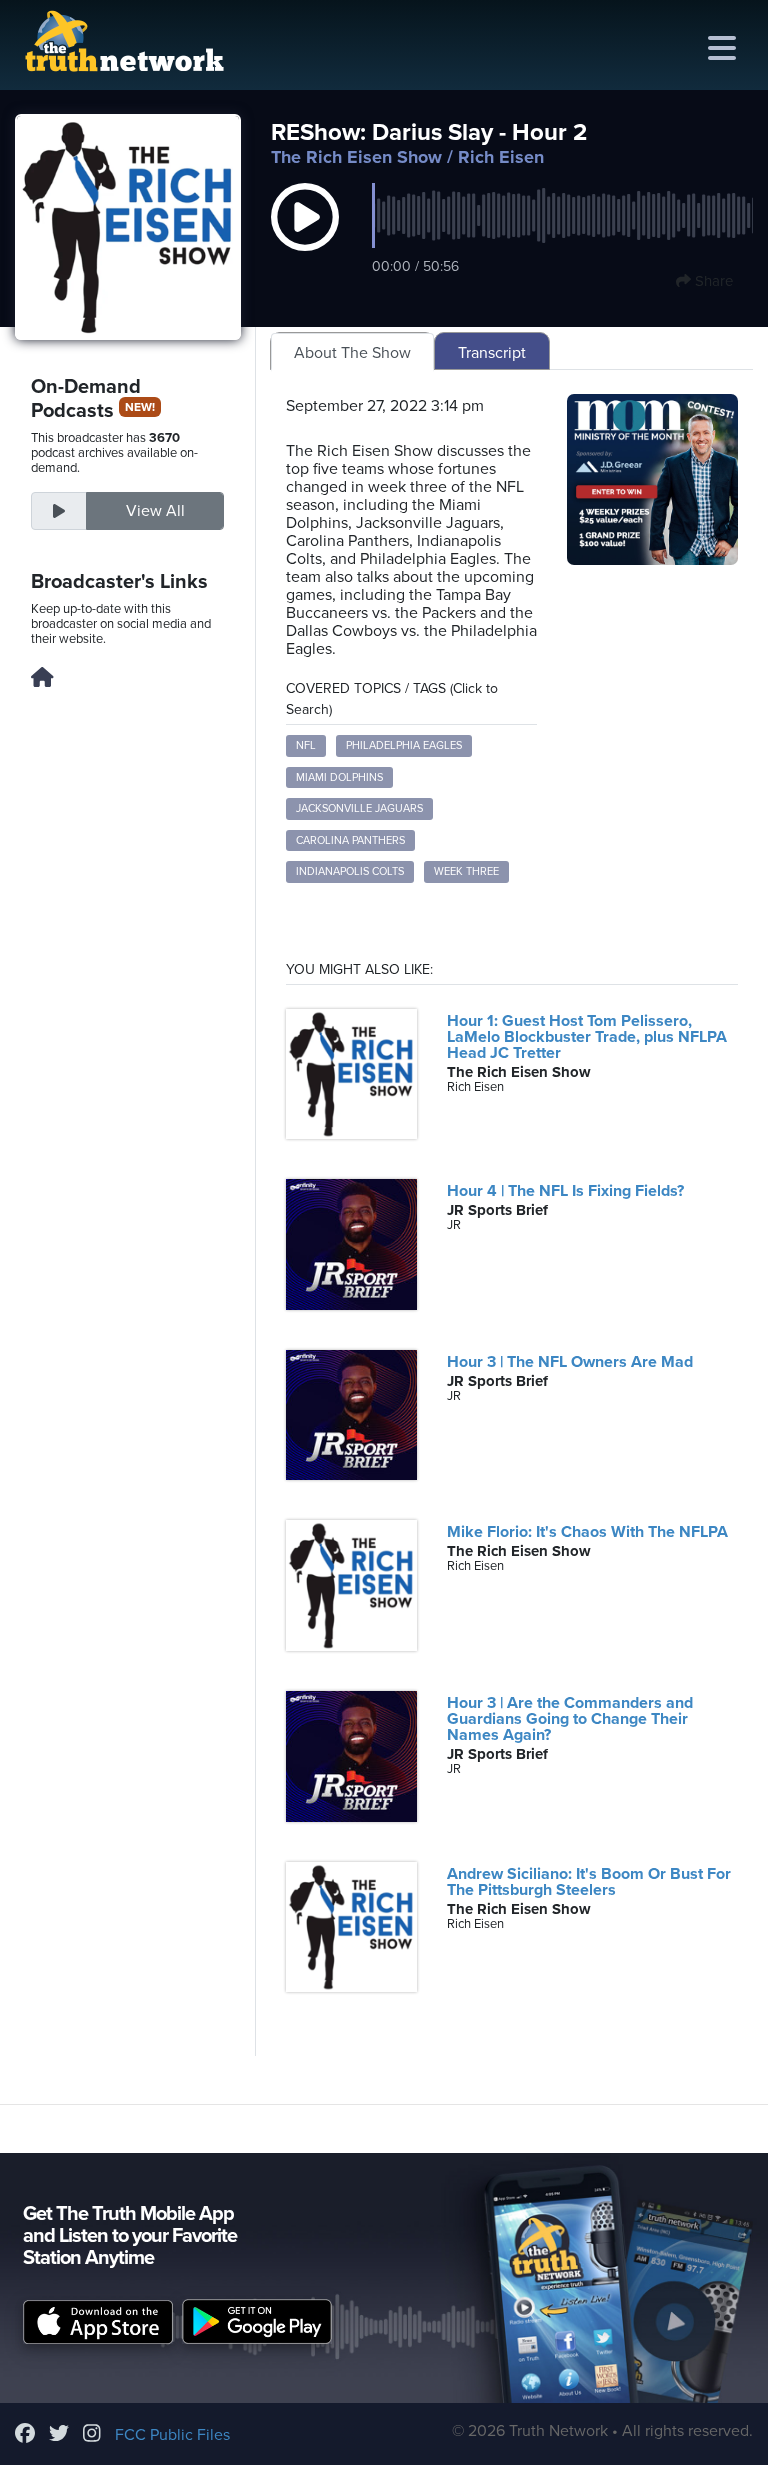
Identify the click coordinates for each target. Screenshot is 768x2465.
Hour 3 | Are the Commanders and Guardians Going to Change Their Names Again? (570, 1719)
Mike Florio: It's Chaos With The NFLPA (587, 1532)
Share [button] (712, 281)
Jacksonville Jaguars (359, 808)
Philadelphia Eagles (404, 745)
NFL (306, 745)
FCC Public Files (172, 2435)
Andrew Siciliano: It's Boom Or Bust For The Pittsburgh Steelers (589, 1882)
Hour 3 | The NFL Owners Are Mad (570, 1362)
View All (155, 511)
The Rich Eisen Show (356, 157)
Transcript (492, 353)
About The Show (352, 353)
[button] (305, 238)
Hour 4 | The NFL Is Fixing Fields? (565, 1191)
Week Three (466, 871)
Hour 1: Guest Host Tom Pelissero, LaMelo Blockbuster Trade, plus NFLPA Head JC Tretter (587, 1037)
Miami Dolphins (339, 777)
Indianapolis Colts (350, 871)
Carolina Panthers (350, 840)
